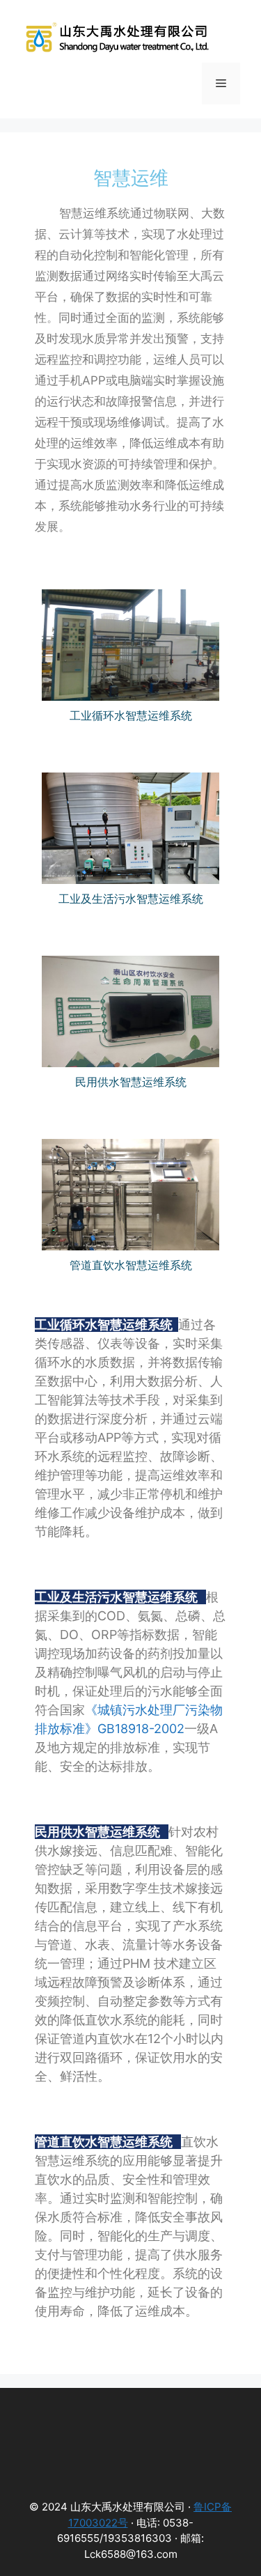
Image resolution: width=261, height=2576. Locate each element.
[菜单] (221, 84)
